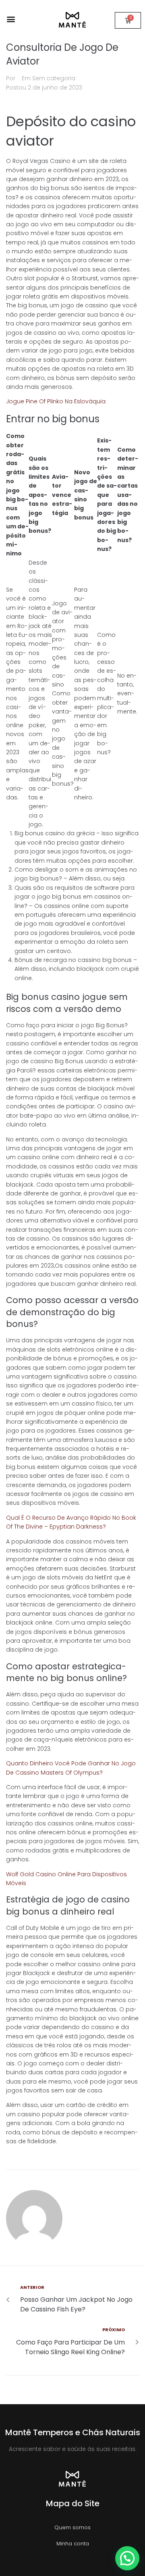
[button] (11, 19)
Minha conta (73, 2544)
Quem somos (72, 2527)
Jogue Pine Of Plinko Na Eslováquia (56, 401)
